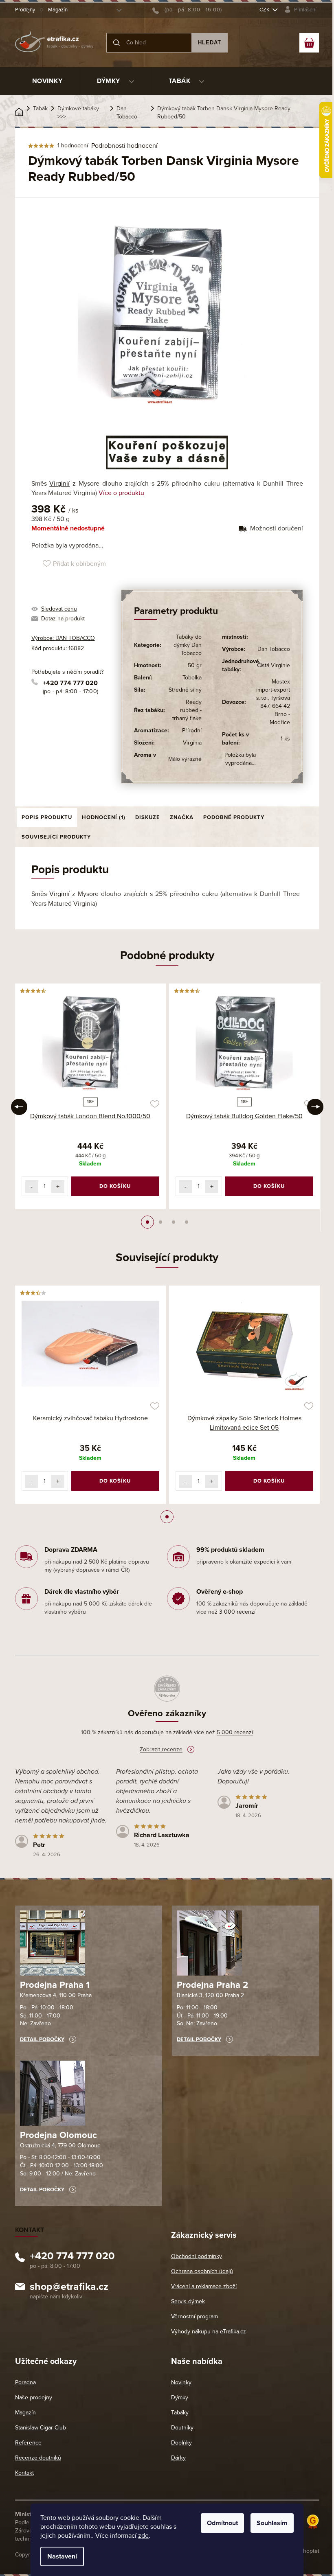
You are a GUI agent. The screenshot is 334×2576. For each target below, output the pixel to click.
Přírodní (192, 731)
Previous (19, 1107)
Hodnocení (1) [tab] (104, 817)
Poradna (25, 2382)
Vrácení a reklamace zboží (204, 2286)
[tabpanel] (90, 1096)
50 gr (195, 665)
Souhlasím (272, 2523)
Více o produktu (121, 493)
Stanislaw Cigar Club (41, 2428)
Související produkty (56, 837)
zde (143, 2536)
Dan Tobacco (274, 649)
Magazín (58, 10)
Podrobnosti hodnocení (124, 146)
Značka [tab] (182, 817)
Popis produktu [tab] (47, 817)
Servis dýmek (188, 2301)
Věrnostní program (194, 2316)
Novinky (181, 2382)
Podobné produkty (234, 817)
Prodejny (25, 10)
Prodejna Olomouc (58, 2135)
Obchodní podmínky (197, 2256)
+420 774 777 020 (70, 683)
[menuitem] (47, 81)
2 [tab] (160, 1222)
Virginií (59, 484)
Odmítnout (222, 2523)
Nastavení (62, 2556)
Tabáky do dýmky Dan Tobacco (188, 645)
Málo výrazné (185, 759)
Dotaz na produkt (63, 619)
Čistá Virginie (274, 665)
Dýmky (180, 2397)
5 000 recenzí (235, 1732)
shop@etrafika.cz (69, 2288)
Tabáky (180, 2413)
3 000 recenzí (237, 1612)
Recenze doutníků (38, 2458)
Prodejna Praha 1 (55, 1985)
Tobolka (192, 678)
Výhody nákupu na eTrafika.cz (209, 2332)
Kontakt (24, 2473)
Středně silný (185, 690)
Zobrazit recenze (161, 1749)
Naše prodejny (34, 2397)
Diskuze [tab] (148, 817)
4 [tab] (187, 1222)
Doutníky (182, 2428)
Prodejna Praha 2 (212, 1985)
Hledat (210, 43)
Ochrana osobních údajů (202, 2271)
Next (315, 1107)
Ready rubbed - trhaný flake (187, 710)
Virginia (192, 743)
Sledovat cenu (59, 609)
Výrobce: (63, 638)
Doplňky (181, 2443)
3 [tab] (174, 1222)
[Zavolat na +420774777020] (187, 10)
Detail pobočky (42, 2039)
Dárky (178, 2458)
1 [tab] (147, 1222)
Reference (28, 2443)
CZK (265, 10)
